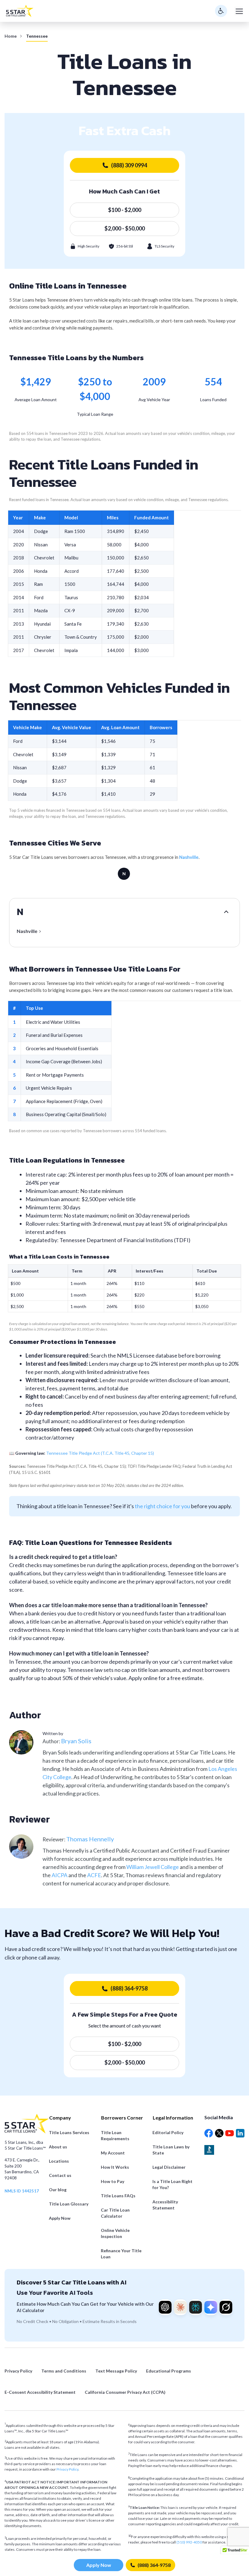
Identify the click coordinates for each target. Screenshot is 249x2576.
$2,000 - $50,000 (125, 228)
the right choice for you (162, 1506)
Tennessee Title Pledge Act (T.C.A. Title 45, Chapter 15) (100, 1453)
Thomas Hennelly (90, 1839)
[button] (235, 2552)
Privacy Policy (67, 2469)
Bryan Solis (76, 1741)
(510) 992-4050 (189, 2542)
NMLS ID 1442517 (22, 2191)
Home (11, 36)
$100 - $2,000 (125, 210)
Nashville (189, 857)
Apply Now (99, 2565)
